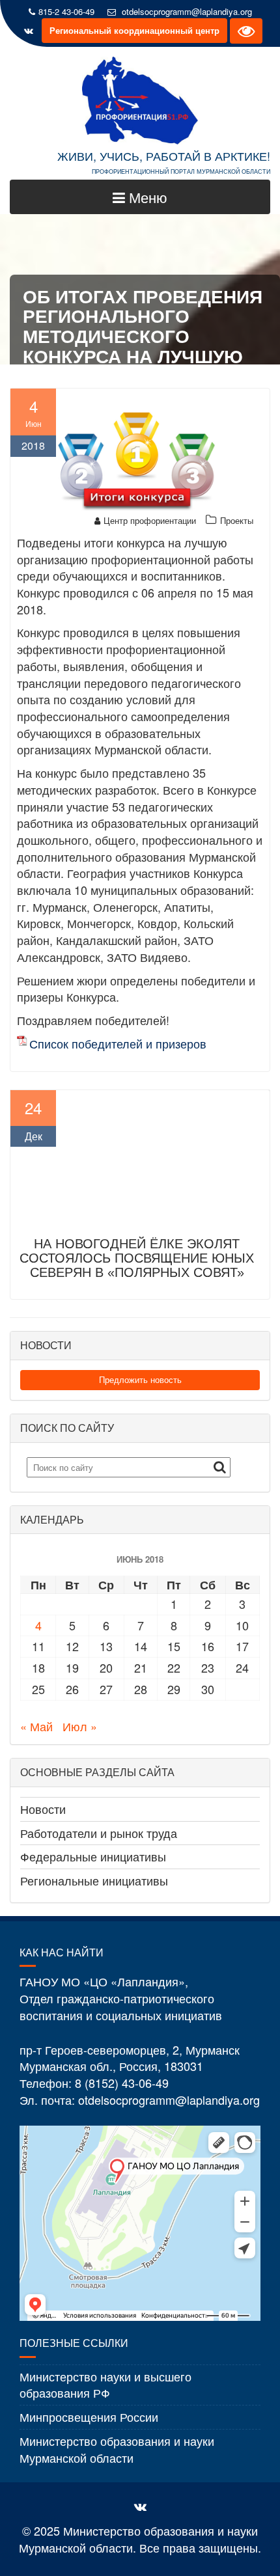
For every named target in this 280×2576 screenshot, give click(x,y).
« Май (36, 1726)
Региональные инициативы (94, 1880)
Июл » (80, 1726)
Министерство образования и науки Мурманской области (117, 2449)
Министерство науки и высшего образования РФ (105, 2385)
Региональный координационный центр (134, 30)
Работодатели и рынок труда (99, 1833)
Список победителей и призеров (118, 1044)
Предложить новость (140, 1379)
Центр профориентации (150, 520)
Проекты (237, 520)
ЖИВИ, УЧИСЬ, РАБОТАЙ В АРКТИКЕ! (164, 156)
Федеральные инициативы (93, 1856)
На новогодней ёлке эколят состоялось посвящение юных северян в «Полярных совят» (137, 1258)
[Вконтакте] (29, 31)
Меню (146, 197)
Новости (43, 1809)
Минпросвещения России (89, 2417)
